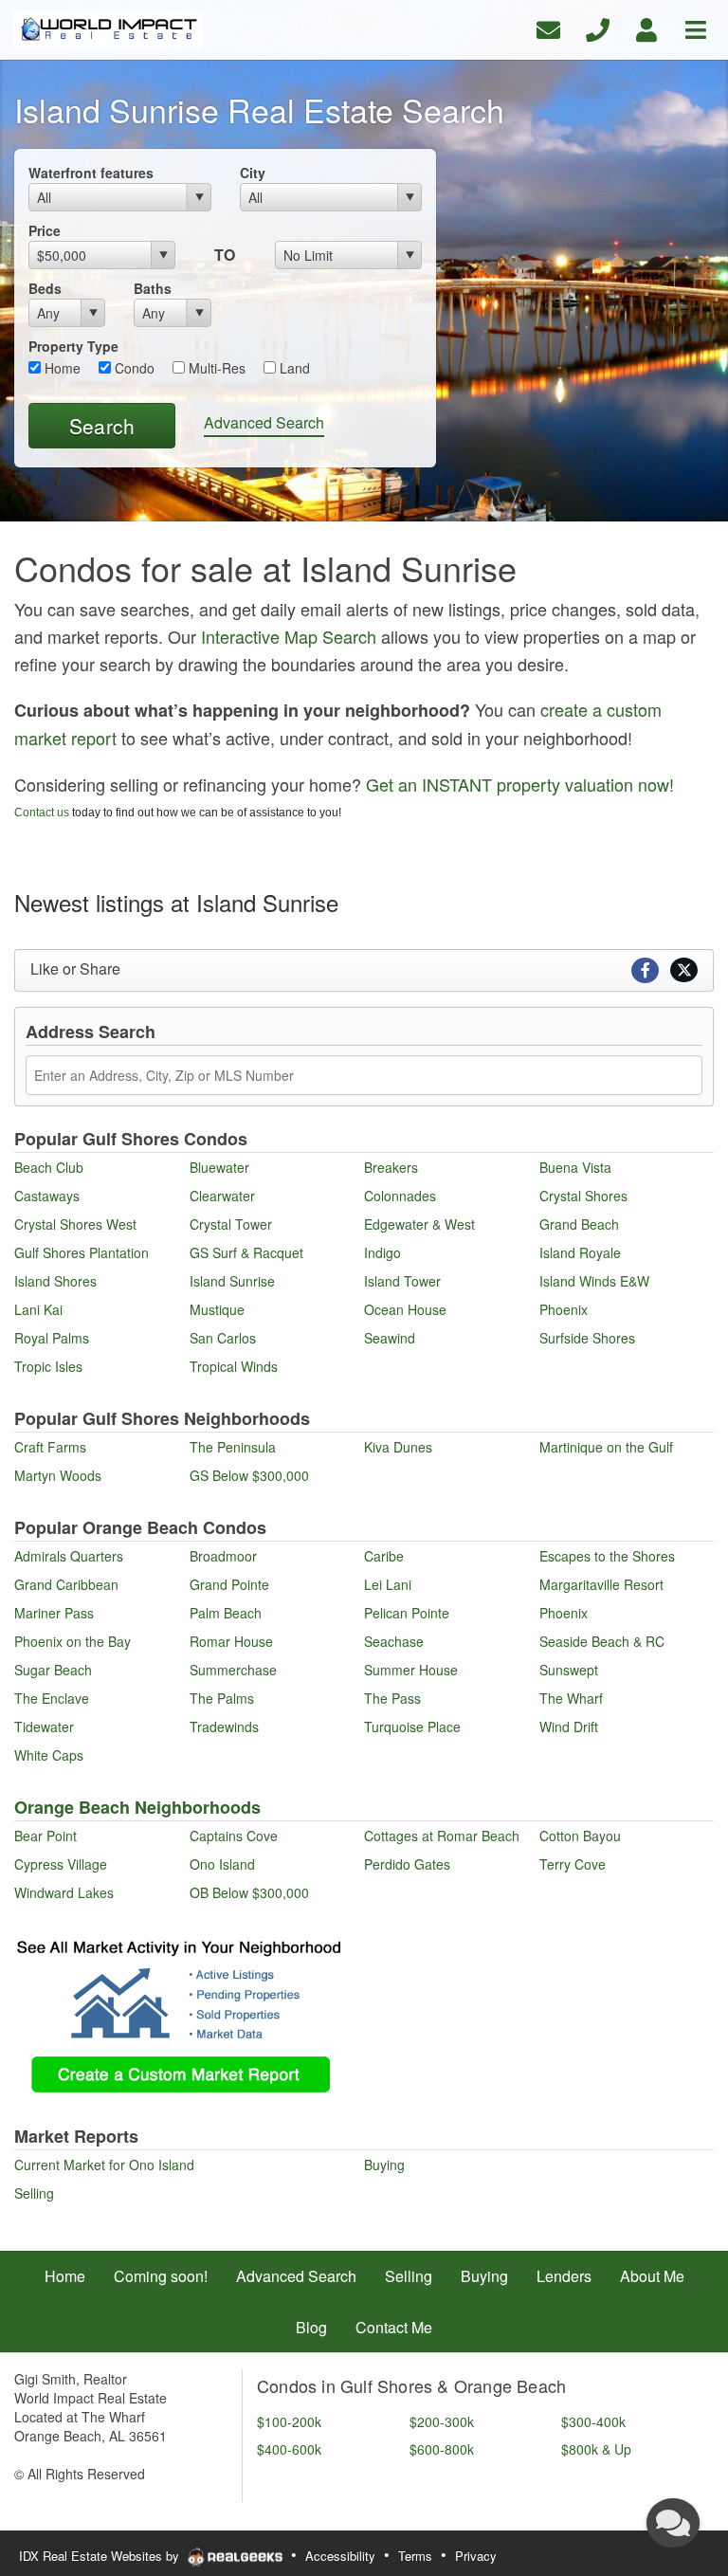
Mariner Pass (54, 1613)
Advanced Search (264, 422)
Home (61, 368)
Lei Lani (388, 1584)
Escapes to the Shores (607, 1556)
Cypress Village (61, 1864)
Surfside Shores (587, 1338)
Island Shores (55, 1281)
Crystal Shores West (75, 1224)
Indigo (382, 1252)
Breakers (391, 1167)
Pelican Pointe (407, 1613)
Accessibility (340, 2556)
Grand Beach (579, 1224)
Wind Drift (569, 1726)
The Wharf (571, 1698)
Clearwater (222, 1196)
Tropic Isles (48, 1366)
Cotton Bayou (580, 1836)
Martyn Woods (58, 1475)
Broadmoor (223, 1556)
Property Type (73, 346)
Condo (133, 368)
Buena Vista (575, 1167)
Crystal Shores (583, 1196)
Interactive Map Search (289, 636)
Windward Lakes (64, 1892)
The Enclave (52, 1698)
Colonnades (400, 1196)
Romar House (231, 1641)
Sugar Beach (53, 1670)
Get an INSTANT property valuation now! (520, 784)
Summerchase (233, 1670)
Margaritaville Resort (601, 1584)
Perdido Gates (407, 1864)
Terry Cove (573, 1864)
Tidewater (44, 1726)
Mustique (217, 1309)
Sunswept (569, 1670)
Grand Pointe (229, 1584)
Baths (153, 288)
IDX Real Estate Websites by (101, 2556)
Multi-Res (215, 368)
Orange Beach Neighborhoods (137, 1807)
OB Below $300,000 (249, 1892)
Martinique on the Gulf (606, 1447)
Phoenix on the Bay (73, 1641)
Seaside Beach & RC (602, 1641)
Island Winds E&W (594, 1281)
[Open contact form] (548, 28)
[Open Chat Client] (673, 2523)
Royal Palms (52, 1338)
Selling (34, 2193)
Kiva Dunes (398, 1447)
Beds (45, 288)
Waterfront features (91, 173)
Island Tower (402, 1281)
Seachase (394, 1641)
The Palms (222, 1698)
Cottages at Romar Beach (442, 1836)
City (253, 173)
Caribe (384, 1556)
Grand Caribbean (66, 1584)
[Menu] (696, 28)
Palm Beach (226, 1613)
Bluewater (219, 1167)
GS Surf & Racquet (246, 1252)
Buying (384, 2165)
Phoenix (564, 1309)
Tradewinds (224, 1726)
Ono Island (222, 1864)
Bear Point (45, 1836)
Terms (415, 2556)
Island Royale (580, 1252)
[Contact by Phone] (598, 28)
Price (45, 230)
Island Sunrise (232, 1281)
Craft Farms (50, 1447)
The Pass (392, 1698)
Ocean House (405, 1309)
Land (293, 368)
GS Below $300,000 (249, 1475)
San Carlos (223, 1338)
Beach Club (49, 1167)
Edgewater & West (419, 1224)
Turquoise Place (412, 1726)
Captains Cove (234, 1836)
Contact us (42, 813)
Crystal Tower (231, 1224)
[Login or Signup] (646, 28)
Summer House (411, 1670)
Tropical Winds (234, 1366)
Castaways (47, 1196)
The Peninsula (233, 1447)
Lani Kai (38, 1309)
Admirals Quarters (69, 1556)
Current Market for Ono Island (104, 2165)
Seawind (390, 1338)
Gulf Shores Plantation (82, 1252)
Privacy (476, 2556)
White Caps (49, 1755)
